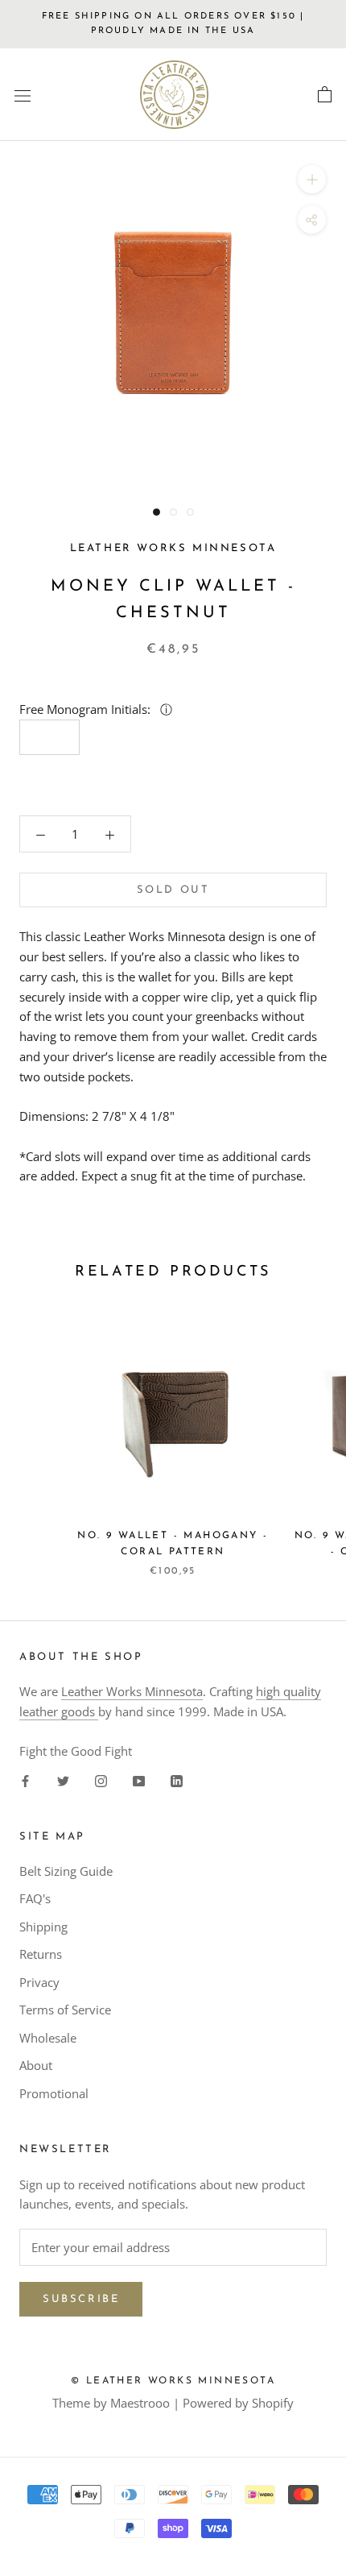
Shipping (43, 1927)
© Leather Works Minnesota (173, 2381)
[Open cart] (325, 95)
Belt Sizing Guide (66, 1871)
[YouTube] (139, 1780)
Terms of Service (65, 2010)
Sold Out (173, 890)
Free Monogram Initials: (86, 709)
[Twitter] (63, 1780)
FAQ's (35, 1898)
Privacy (39, 1982)
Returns (41, 1954)
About (36, 2065)
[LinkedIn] (177, 1780)
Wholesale (48, 2038)
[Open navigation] (23, 95)
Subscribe (81, 2299)
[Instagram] (101, 1780)
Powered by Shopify (238, 2403)
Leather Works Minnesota (132, 1691)
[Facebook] (25, 1780)
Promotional (54, 2093)
